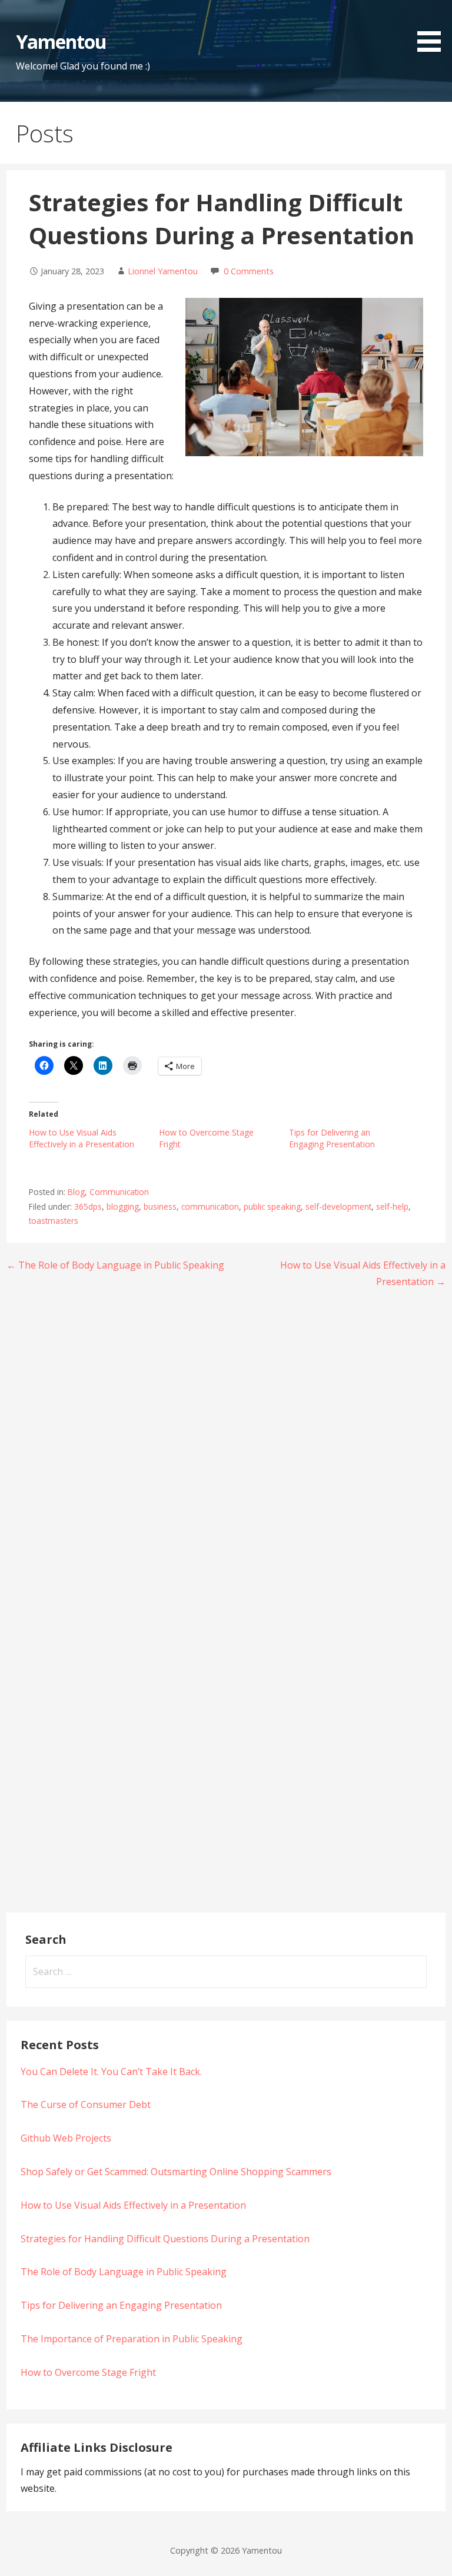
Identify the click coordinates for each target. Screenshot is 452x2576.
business (160, 1206)
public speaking (272, 1206)
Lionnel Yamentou (163, 271)
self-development (338, 1206)
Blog (76, 1192)
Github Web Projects (66, 2138)
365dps (88, 1206)
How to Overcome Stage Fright (88, 2372)
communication (210, 1206)
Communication (119, 1192)
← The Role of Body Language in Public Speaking (115, 1265)
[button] (433, 28)
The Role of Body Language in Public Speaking (124, 2272)
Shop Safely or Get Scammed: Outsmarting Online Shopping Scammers (176, 2172)
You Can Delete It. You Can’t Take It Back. (111, 2072)
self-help (392, 1206)
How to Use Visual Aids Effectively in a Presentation (82, 1138)
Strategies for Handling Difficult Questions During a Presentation (165, 2239)
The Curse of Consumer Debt (86, 2104)
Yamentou (61, 42)
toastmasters (54, 1221)
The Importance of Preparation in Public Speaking (132, 2339)
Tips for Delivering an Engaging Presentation (332, 1138)
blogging (123, 1206)
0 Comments (249, 271)
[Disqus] (226, 1452)
